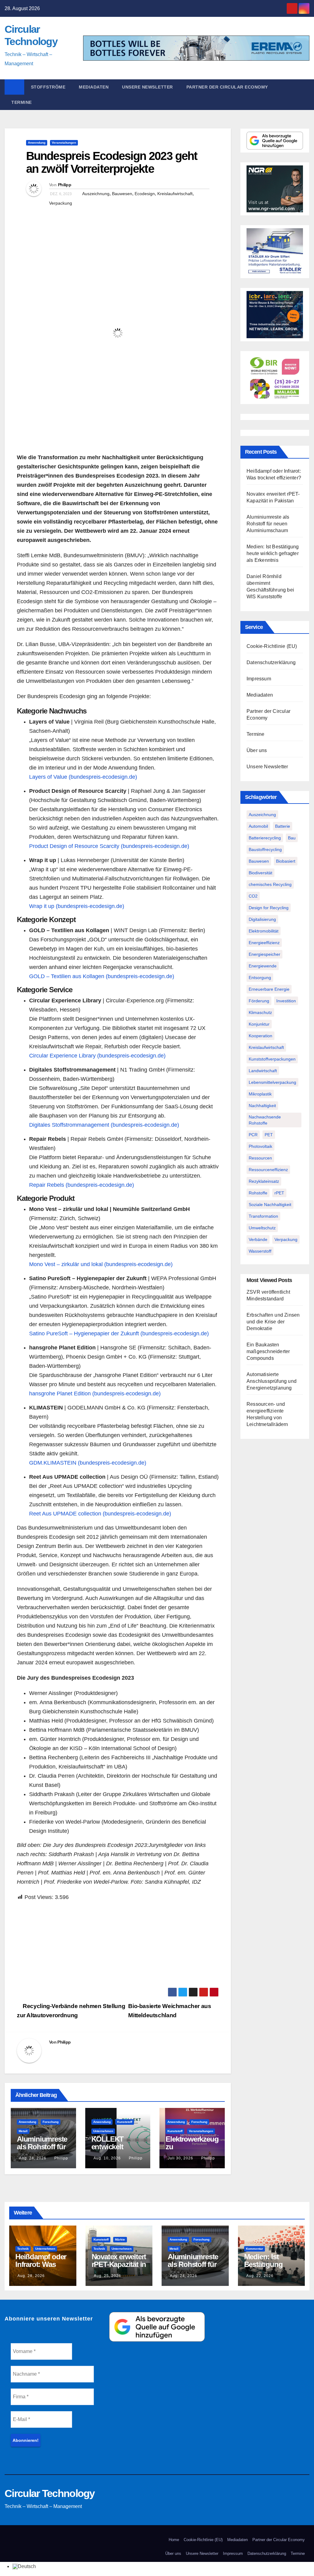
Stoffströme (48, 87)
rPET (279, 1193)
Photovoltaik (260, 1146)
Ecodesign (145, 194)
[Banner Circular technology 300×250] (275, 377)
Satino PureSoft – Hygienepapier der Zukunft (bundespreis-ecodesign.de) (119, 1333)
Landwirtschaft (263, 1071)
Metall (23, 2131)
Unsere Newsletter (147, 87)
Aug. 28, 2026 (31, 2276)
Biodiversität (260, 873)
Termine (22, 102)
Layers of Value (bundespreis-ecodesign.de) (83, 777)
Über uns (257, 750)
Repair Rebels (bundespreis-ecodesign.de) (82, 1185)
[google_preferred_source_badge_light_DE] (275, 140)
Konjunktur (259, 1024)
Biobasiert (286, 861)
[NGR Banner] (275, 189)
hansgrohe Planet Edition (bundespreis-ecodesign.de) (95, 1394)
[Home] (14, 87)
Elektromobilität (264, 931)
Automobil (258, 826)
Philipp (65, 185)
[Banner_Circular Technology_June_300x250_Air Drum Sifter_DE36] (275, 251)
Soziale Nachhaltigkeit (270, 1205)
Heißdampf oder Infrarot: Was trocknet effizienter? (41, 2268)
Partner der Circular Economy (227, 87)
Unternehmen (103, 2131)
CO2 (253, 896)
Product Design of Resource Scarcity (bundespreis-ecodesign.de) (109, 846)
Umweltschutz (262, 1228)
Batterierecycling (265, 838)
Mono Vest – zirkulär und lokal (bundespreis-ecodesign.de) (101, 1264)
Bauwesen (122, 194)
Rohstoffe (258, 1193)
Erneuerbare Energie (269, 989)
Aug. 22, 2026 (260, 2276)
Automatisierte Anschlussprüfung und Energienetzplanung (272, 1381)
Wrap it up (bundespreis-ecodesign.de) (77, 906)
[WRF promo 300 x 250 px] (275, 314)
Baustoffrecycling (265, 849)
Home (174, 2540)
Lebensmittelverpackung (272, 1082)
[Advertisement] (118, 1945)
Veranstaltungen (64, 143)
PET (269, 1135)
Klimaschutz (260, 1012)
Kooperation (260, 1036)
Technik (23, 2249)
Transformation (263, 1216)
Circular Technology (50, 2493)
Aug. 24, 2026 (33, 2158)
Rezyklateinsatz (264, 1181)
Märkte (120, 2239)
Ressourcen (260, 1158)
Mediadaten (94, 87)
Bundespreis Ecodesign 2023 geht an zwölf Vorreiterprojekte (112, 162)
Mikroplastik (260, 1094)
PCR (253, 1135)
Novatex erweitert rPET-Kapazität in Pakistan (119, 2264)
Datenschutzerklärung (271, 662)
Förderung (259, 1001)
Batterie (283, 826)
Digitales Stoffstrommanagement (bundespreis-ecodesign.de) (104, 1125)
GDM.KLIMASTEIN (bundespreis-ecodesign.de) (88, 1463)
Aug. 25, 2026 (107, 2276)
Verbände (258, 1239)
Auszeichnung (96, 194)
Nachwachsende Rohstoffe (265, 1120)
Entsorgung (260, 978)
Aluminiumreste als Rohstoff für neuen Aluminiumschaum (268, 524)
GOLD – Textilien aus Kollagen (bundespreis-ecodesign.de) (102, 976)
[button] (308, 95)
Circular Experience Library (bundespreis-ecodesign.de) (97, 1056)
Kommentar (255, 2249)
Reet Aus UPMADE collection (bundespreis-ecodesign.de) (100, 1514)
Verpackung (61, 203)
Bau (292, 838)
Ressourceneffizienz (268, 1170)
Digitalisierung (262, 919)
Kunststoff (125, 2122)
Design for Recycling (269, 908)
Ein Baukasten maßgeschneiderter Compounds (268, 1351)
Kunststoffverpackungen (272, 1059)
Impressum (259, 679)
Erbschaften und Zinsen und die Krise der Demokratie (273, 1322)
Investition (286, 1001)
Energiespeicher (264, 954)
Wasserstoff (260, 1251)
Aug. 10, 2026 (107, 2158)
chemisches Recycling (270, 884)
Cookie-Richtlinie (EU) (272, 646)
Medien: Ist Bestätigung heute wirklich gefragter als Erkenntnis (273, 553)
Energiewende (263, 966)
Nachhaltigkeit (262, 1106)
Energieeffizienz (264, 943)
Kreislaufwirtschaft (175, 194)
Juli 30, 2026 (180, 2158)
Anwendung (37, 143)
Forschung (51, 2122)
